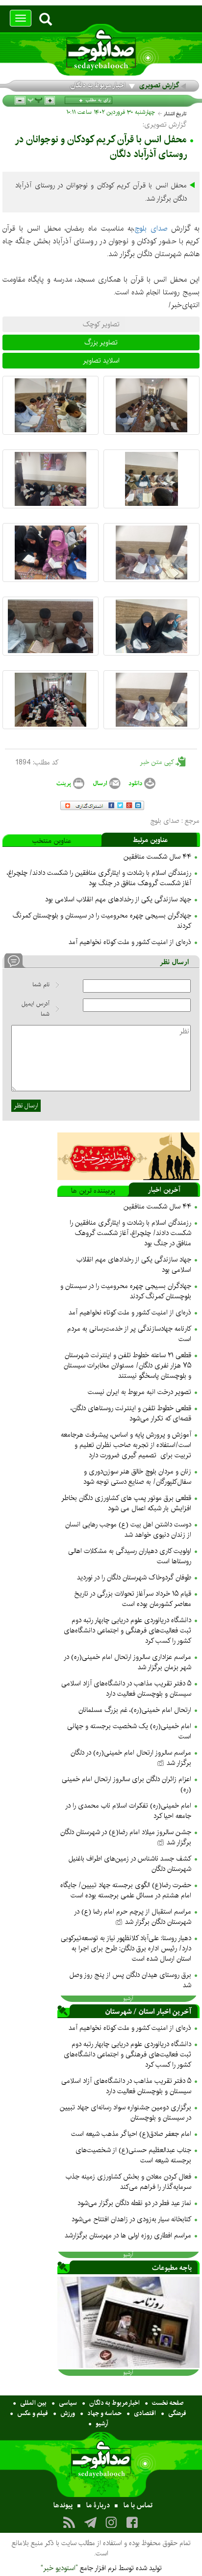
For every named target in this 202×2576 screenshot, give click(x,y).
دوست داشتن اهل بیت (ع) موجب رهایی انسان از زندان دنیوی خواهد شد (128, 1530)
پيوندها (63, 2505)
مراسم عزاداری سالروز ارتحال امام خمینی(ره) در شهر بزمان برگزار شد (127, 1662)
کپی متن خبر (158, 762)
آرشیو (102, 2423)
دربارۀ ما (98, 2505)
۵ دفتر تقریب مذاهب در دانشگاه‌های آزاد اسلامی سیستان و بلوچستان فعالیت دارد (126, 1689)
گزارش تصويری (159, 85)
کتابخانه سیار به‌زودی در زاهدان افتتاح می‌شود (131, 2219)
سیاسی (68, 2403)
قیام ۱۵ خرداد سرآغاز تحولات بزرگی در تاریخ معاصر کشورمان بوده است (133, 1599)
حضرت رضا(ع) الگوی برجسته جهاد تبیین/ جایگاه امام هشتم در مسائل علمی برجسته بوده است (126, 1890)
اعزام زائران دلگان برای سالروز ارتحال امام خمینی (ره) (126, 1784)
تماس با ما (138, 2505)
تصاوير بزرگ (101, 342)
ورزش (68, 2413)
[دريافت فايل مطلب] (142, 783)
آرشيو (128, 1998)
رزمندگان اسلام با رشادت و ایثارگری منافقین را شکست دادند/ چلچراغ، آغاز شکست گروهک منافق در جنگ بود (99, 878)
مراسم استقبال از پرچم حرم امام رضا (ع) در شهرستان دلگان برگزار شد (133, 1917)
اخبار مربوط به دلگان (98, 85)
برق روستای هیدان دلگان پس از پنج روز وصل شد (130, 1980)
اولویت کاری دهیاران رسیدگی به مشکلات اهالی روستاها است (130, 1556)
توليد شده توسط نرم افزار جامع (101, 2568)
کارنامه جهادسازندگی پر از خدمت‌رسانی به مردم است (129, 1334)
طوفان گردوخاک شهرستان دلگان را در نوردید (134, 1577)
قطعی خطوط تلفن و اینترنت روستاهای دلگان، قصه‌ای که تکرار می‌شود (131, 1413)
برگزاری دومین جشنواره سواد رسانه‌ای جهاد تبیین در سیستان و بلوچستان (126, 2113)
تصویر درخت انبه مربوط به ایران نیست (139, 1392)
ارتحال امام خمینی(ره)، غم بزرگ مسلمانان (135, 1710)
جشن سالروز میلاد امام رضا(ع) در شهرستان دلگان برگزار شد (126, 1837)
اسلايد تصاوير (101, 361)
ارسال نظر (26, 1105)
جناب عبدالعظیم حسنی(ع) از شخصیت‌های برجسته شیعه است (133, 2155)
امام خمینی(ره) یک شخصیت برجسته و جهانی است (129, 1731)
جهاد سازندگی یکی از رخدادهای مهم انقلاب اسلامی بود (118, 899)
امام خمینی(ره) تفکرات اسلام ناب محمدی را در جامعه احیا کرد (128, 1811)
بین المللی (33, 2403)
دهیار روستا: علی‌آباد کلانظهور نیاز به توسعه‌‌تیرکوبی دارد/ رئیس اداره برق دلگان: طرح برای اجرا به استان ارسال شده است (126, 1948)
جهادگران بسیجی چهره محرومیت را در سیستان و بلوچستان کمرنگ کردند (102, 921)
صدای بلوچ (151, 228)
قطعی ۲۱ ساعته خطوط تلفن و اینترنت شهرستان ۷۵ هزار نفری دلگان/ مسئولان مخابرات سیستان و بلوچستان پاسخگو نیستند (127, 1366)
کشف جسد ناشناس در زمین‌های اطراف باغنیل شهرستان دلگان (130, 1864)
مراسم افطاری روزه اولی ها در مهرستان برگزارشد (128, 2235)
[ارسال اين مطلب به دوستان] (106, 783)
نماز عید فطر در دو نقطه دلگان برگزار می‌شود (134, 2203)
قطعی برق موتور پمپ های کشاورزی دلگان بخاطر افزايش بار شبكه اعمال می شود (126, 1503)
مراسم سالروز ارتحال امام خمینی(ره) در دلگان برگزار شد (131, 1758)
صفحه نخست (168, 2403)
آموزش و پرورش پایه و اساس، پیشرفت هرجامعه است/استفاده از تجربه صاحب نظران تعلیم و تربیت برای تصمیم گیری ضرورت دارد (126, 1445)
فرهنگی (177, 2413)
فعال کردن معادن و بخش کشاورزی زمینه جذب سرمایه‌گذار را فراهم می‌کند (128, 2182)
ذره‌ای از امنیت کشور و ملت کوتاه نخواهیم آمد (130, 942)
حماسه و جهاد (104, 2413)
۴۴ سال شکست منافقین (157, 857)
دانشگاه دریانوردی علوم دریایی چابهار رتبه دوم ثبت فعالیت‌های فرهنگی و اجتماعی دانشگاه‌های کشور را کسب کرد (127, 1630)
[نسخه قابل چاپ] (70, 783)
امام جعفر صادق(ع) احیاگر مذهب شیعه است (131, 2134)
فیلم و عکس (33, 2413)
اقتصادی (145, 2413)
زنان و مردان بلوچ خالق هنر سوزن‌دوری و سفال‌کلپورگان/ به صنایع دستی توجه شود (137, 1477)
